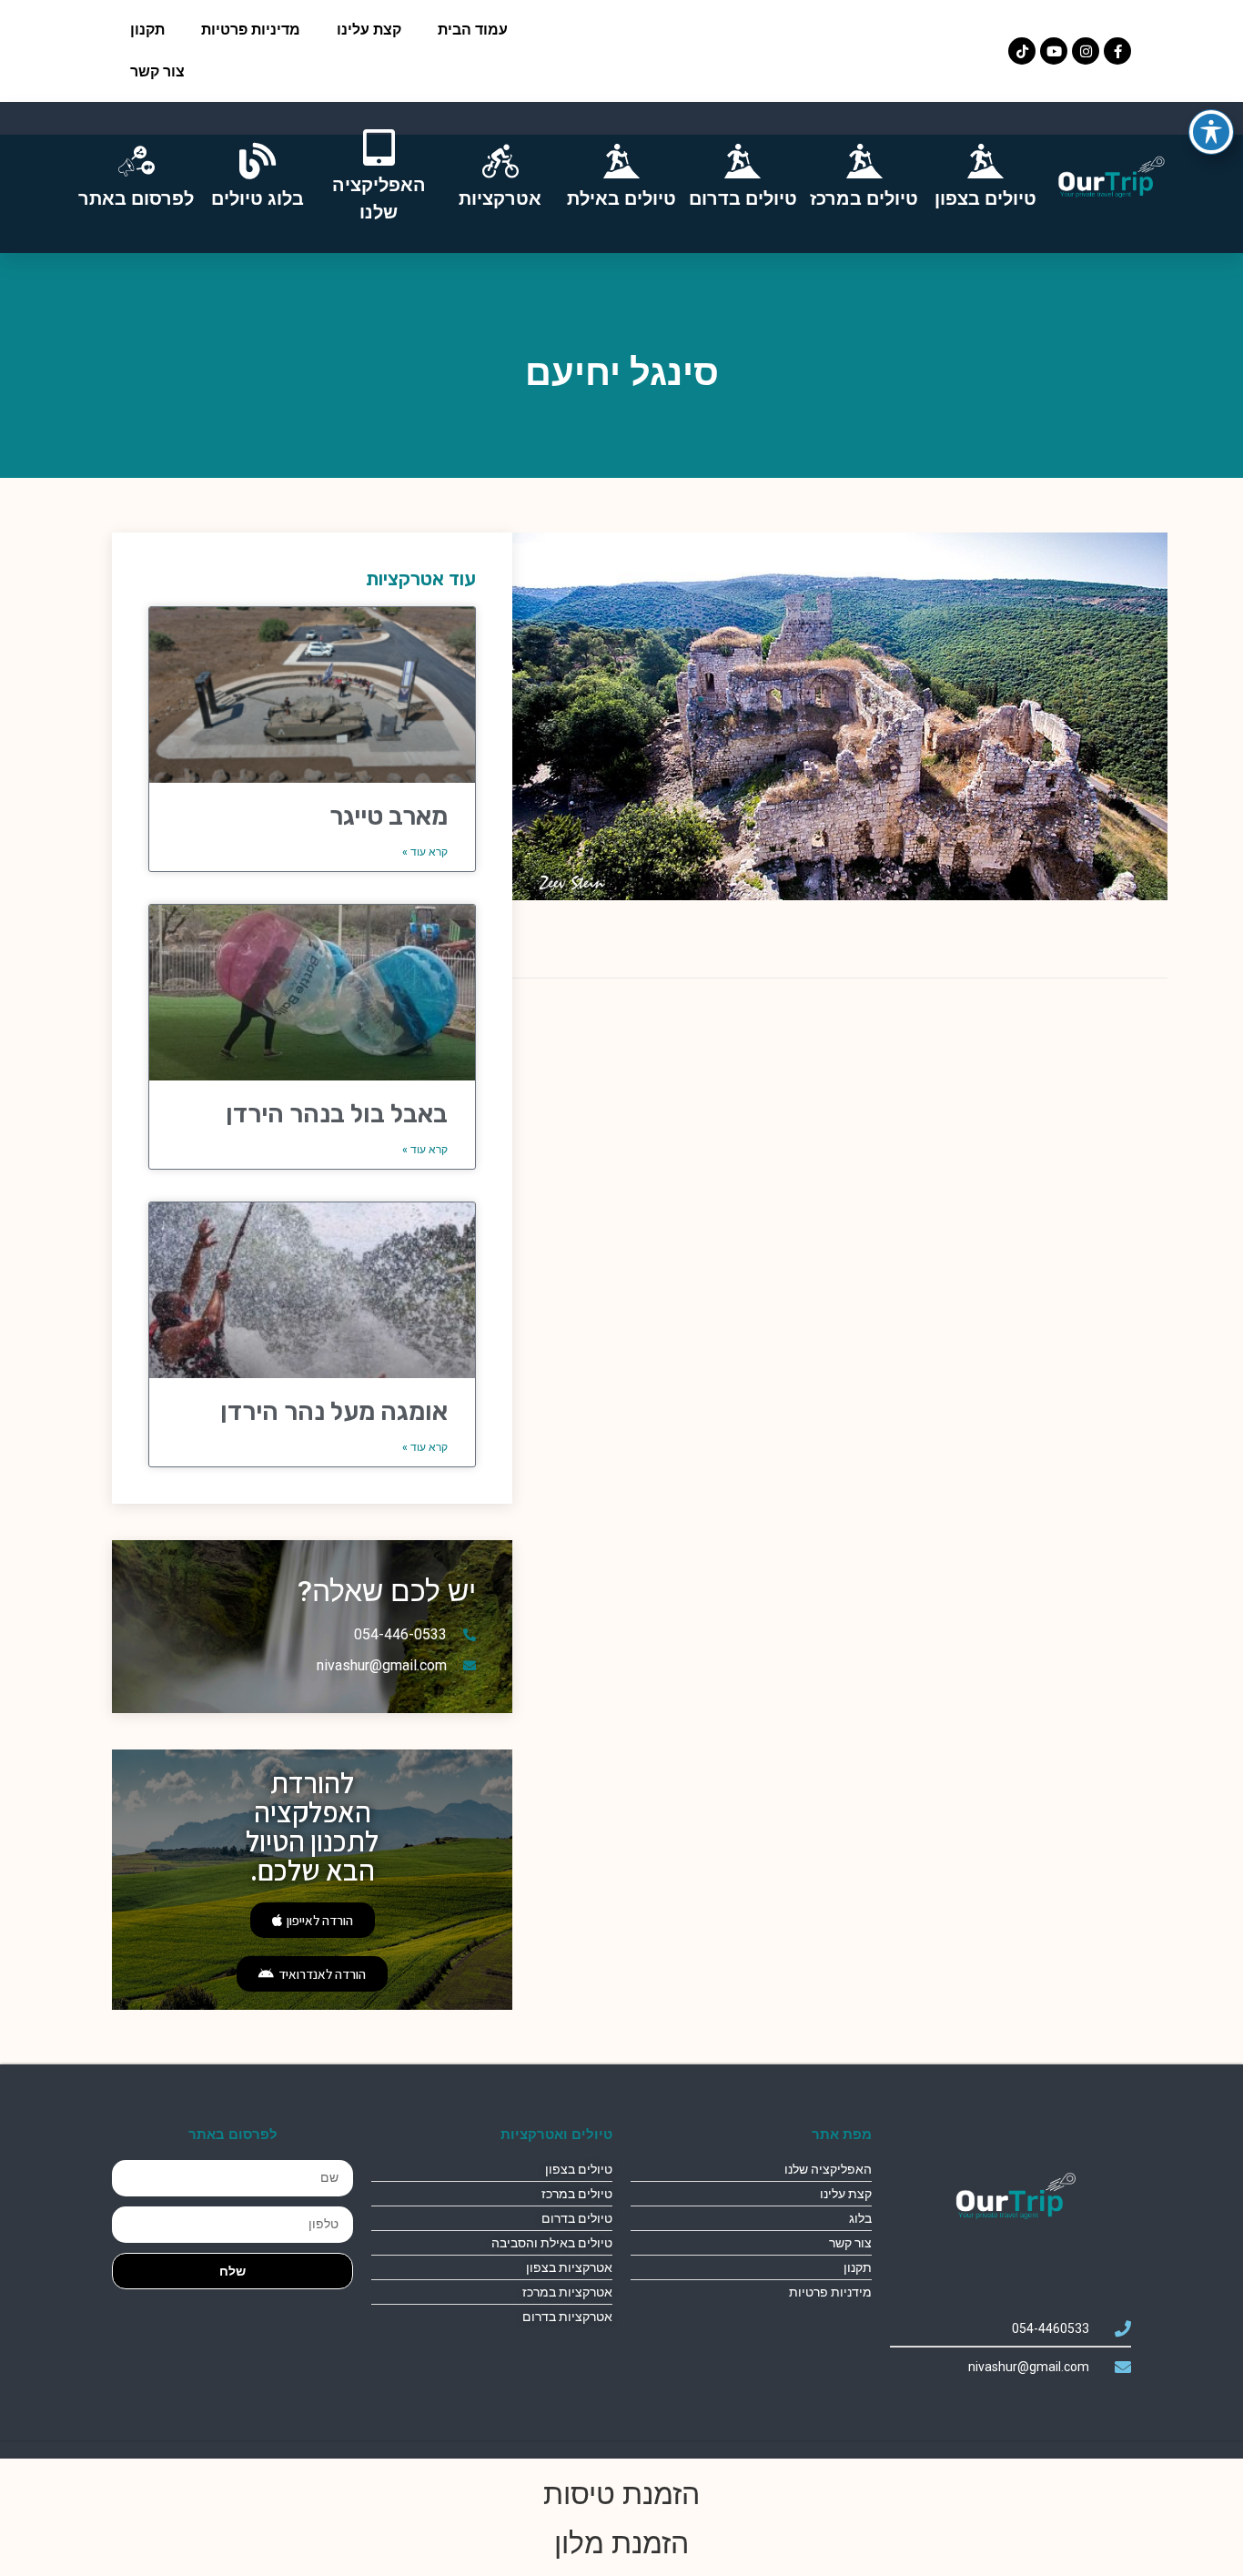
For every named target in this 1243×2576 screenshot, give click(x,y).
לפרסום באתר (136, 198)
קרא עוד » (425, 852)
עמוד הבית (473, 30)
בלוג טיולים (258, 198)
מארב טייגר (389, 816)
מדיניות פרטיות (251, 30)
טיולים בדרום (743, 198)
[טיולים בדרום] (743, 161)
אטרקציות (500, 198)
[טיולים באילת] (621, 161)
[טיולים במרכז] (864, 161)
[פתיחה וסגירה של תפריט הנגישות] (1211, 132)
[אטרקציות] (500, 161)
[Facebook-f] (1117, 51)
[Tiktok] (1022, 51)
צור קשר (157, 71)
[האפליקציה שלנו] (379, 147)
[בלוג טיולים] (258, 161)
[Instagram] (1086, 51)
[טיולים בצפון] (985, 161)
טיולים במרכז (864, 198)
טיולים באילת (621, 198)
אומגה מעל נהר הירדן (334, 1411)
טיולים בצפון (985, 198)
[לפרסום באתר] (136, 161)
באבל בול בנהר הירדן (337, 1114)
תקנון (147, 30)
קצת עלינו (369, 30)
